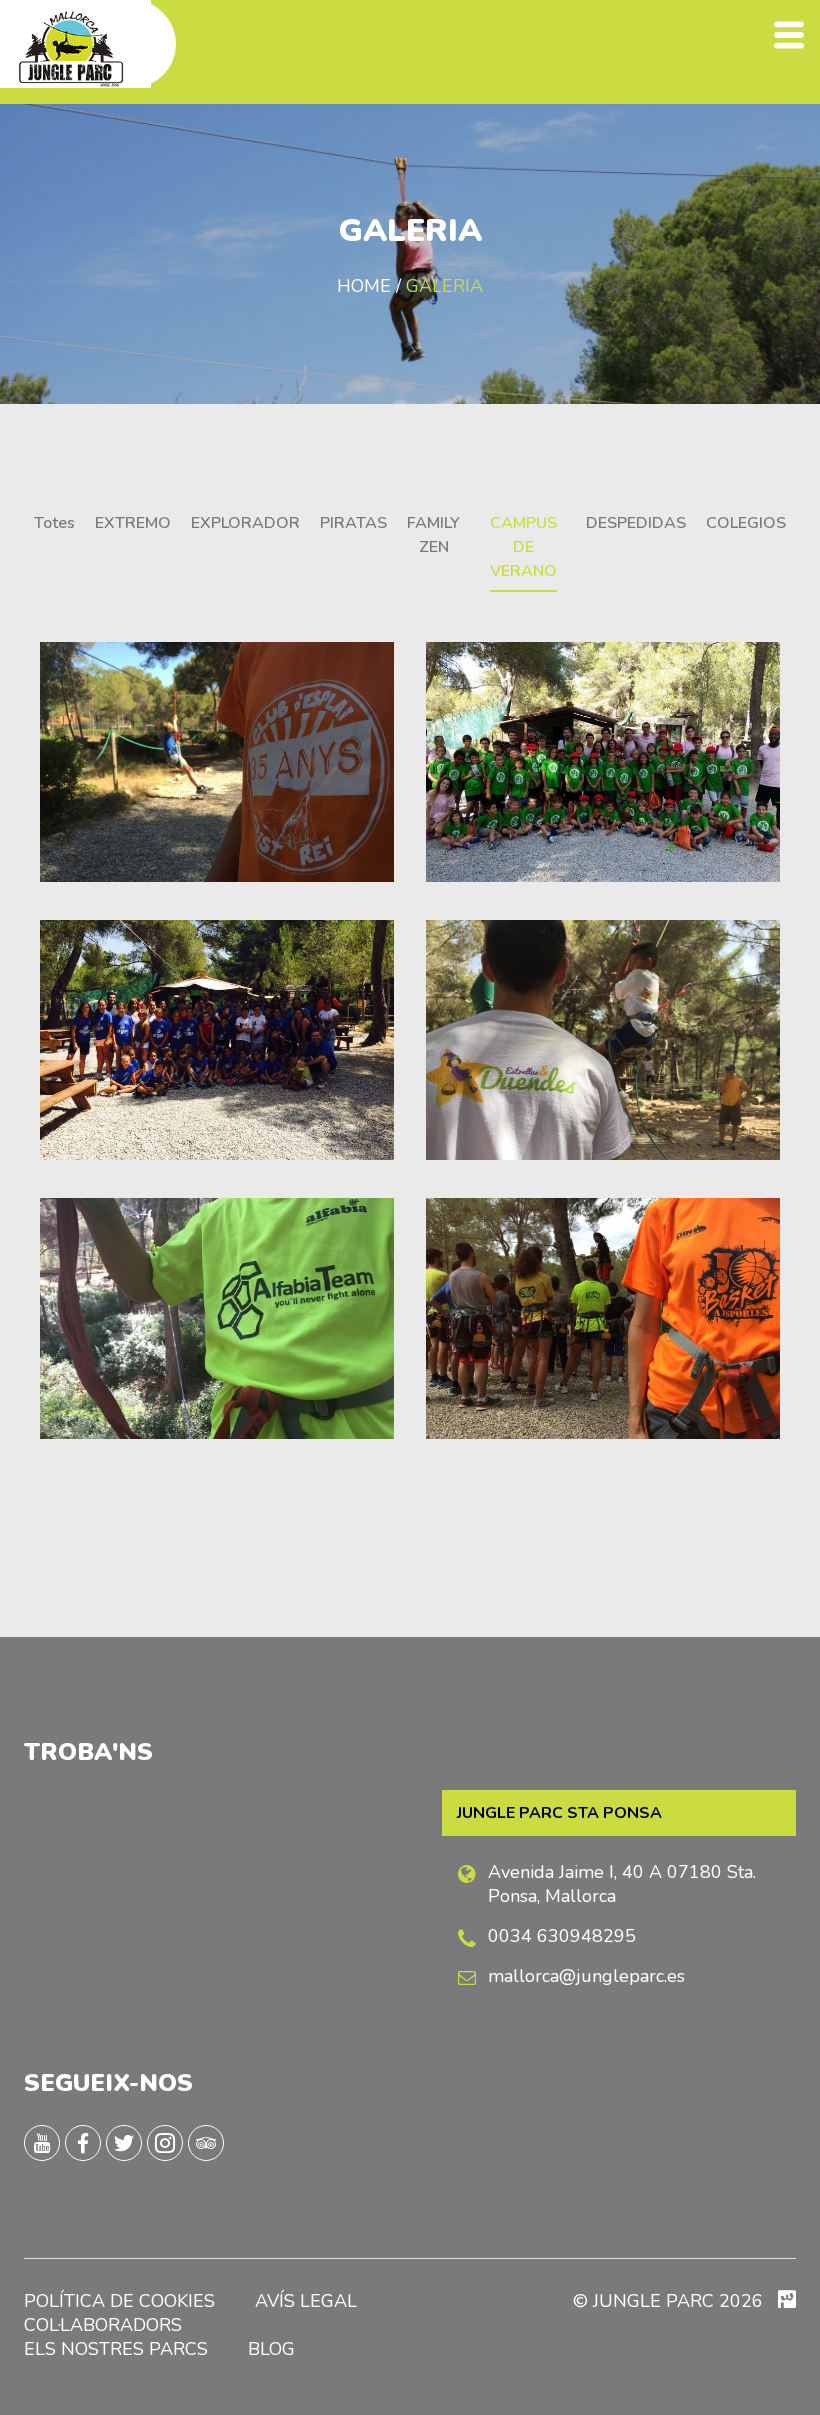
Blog (271, 2349)
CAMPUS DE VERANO (523, 547)
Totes (54, 523)
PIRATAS (353, 523)
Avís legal (306, 2301)
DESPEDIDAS (636, 523)
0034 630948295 (562, 1936)
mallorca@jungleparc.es (586, 1976)
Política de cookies (119, 2301)
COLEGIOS (746, 523)
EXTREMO (133, 523)
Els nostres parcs (116, 2349)
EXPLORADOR (245, 523)
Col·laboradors (103, 2325)
